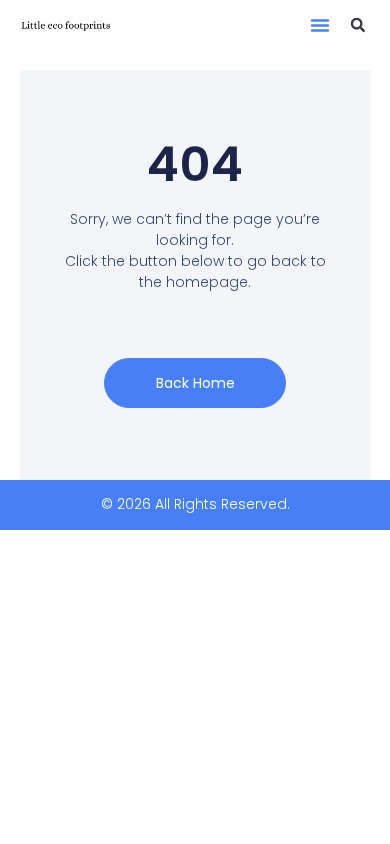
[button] (320, 25)
